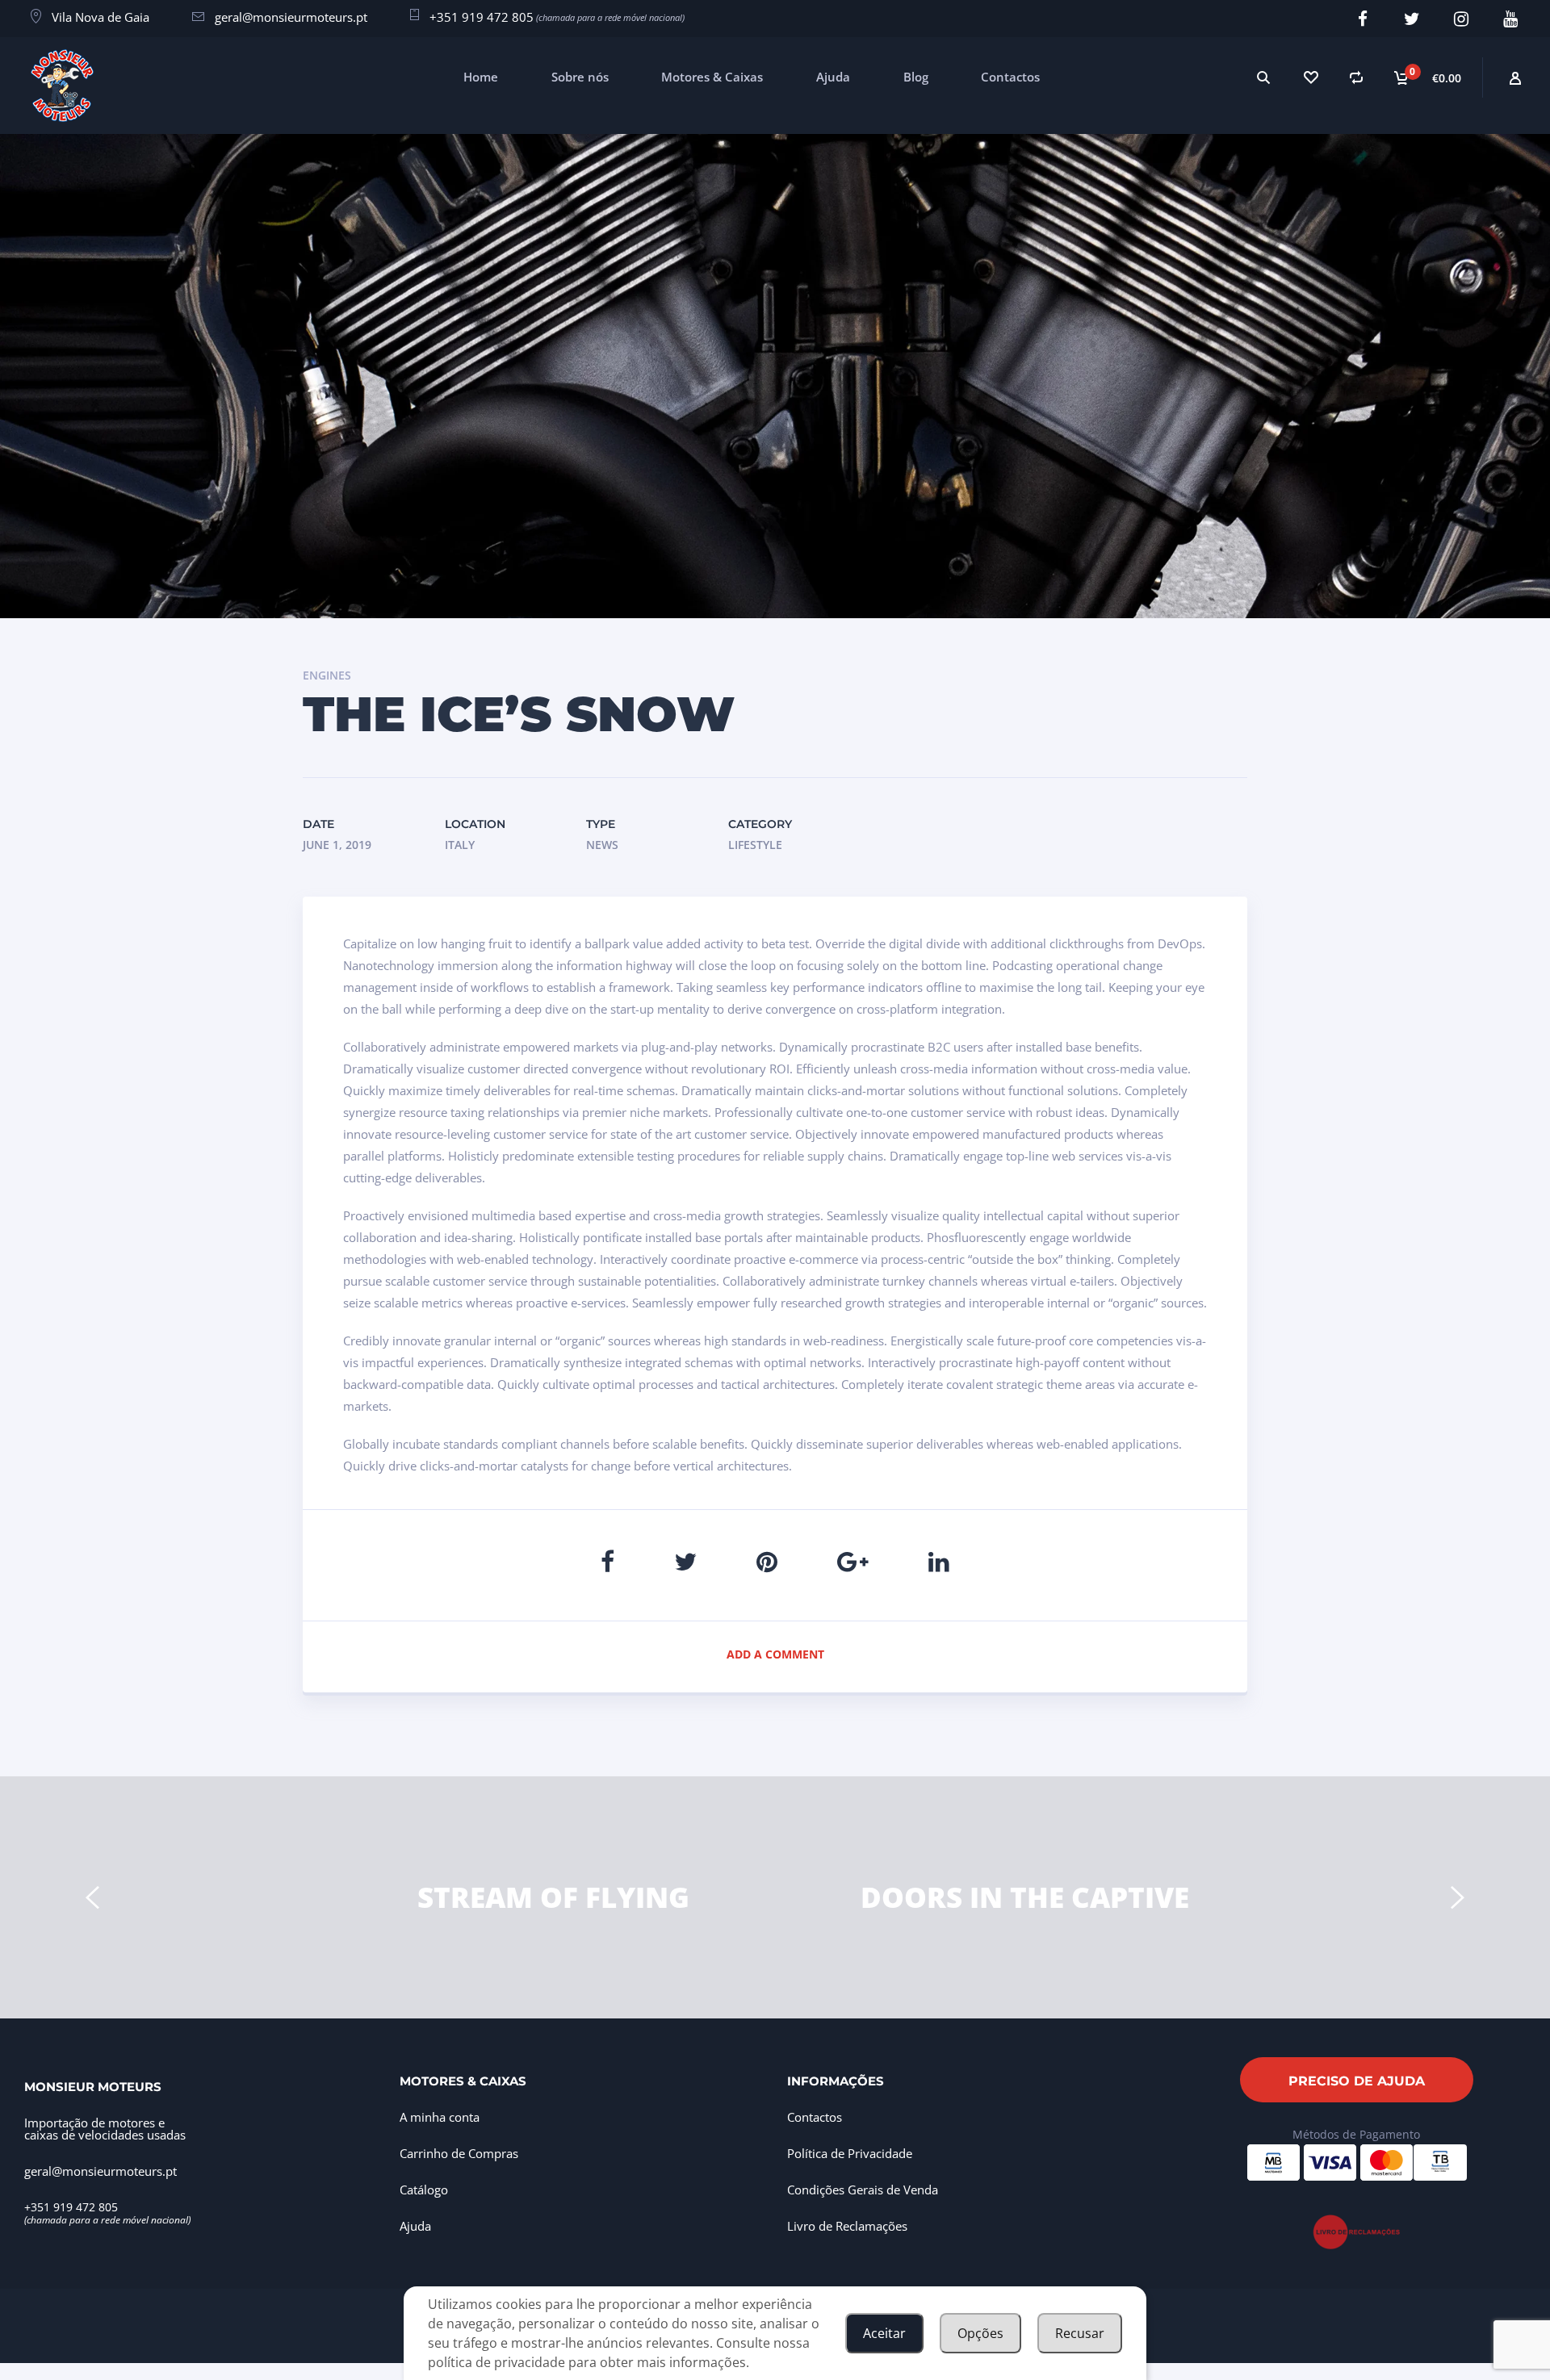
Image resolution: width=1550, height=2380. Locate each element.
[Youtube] (1511, 19)
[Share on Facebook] (607, 1561)
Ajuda (833, 77)
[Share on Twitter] (685, 1561)
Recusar (1080, 2333)
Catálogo (424, 2190)
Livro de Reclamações (847, 2226)
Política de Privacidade (850, 2153)
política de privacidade (496, 2362)
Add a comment (775, 1654)
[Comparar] (1357, 77)
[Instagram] (1462, 19)
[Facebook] (1363, 19)
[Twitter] (1412, 19)
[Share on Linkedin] (939, 1561)
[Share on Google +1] (853, 1561)
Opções (980, 2333)
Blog (916, 77)
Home (481, 77)
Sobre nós (580, 77)
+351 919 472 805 (482, 17)
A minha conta (440, 2117)
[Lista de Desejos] (1310, 77)
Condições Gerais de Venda (863, 2190)
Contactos (1010, 77)
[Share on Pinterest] (767, 1561)
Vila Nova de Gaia (101, 17)
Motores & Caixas (712, 77)
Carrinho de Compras (459, 2153)
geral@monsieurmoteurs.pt (291, 17)
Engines (327, 675)
